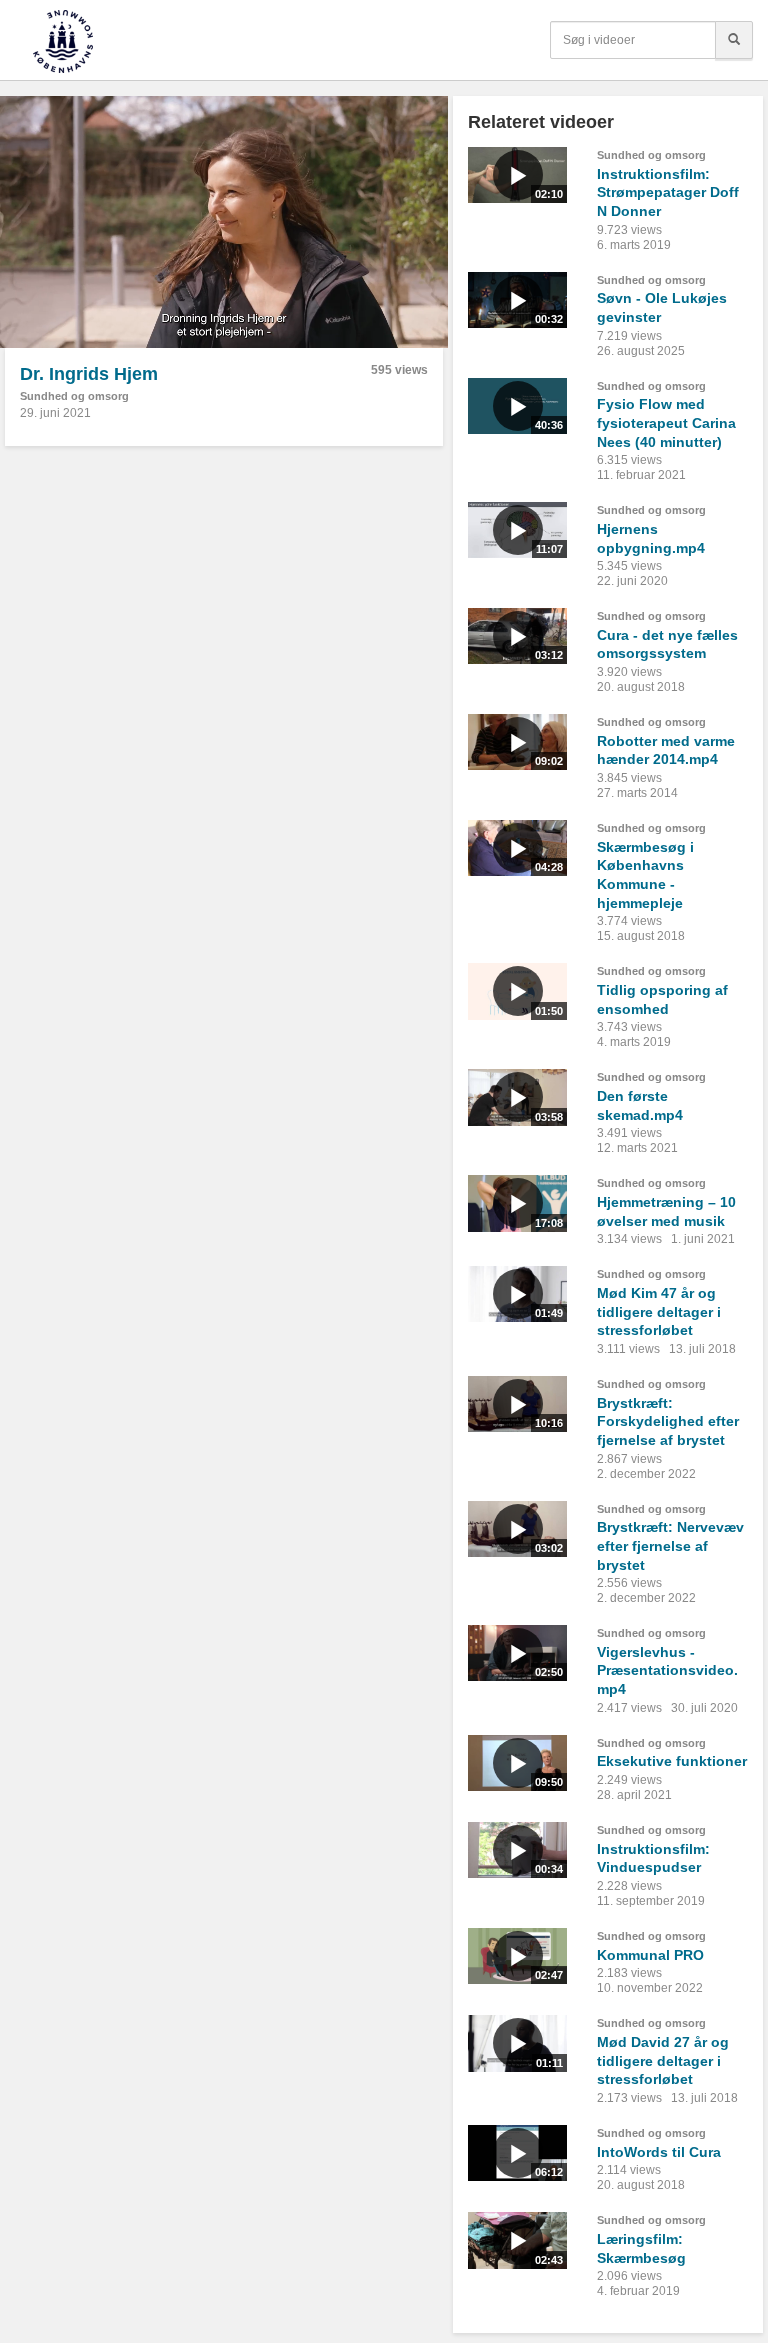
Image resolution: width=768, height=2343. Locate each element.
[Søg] (734, 40)
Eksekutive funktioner (672, 1761)
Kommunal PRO (650, 1955)
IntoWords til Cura (659, 2152)
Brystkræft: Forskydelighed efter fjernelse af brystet (668, 1421)
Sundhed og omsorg (74, 396)
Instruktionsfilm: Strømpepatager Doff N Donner (668, 192)
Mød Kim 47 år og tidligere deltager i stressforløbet (659, 1311)
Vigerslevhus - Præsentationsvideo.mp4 (667, 1670)
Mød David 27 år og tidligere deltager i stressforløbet (663, 2060)
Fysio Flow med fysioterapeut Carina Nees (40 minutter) (666, 422)
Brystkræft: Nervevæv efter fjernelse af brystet (670, 1545)
